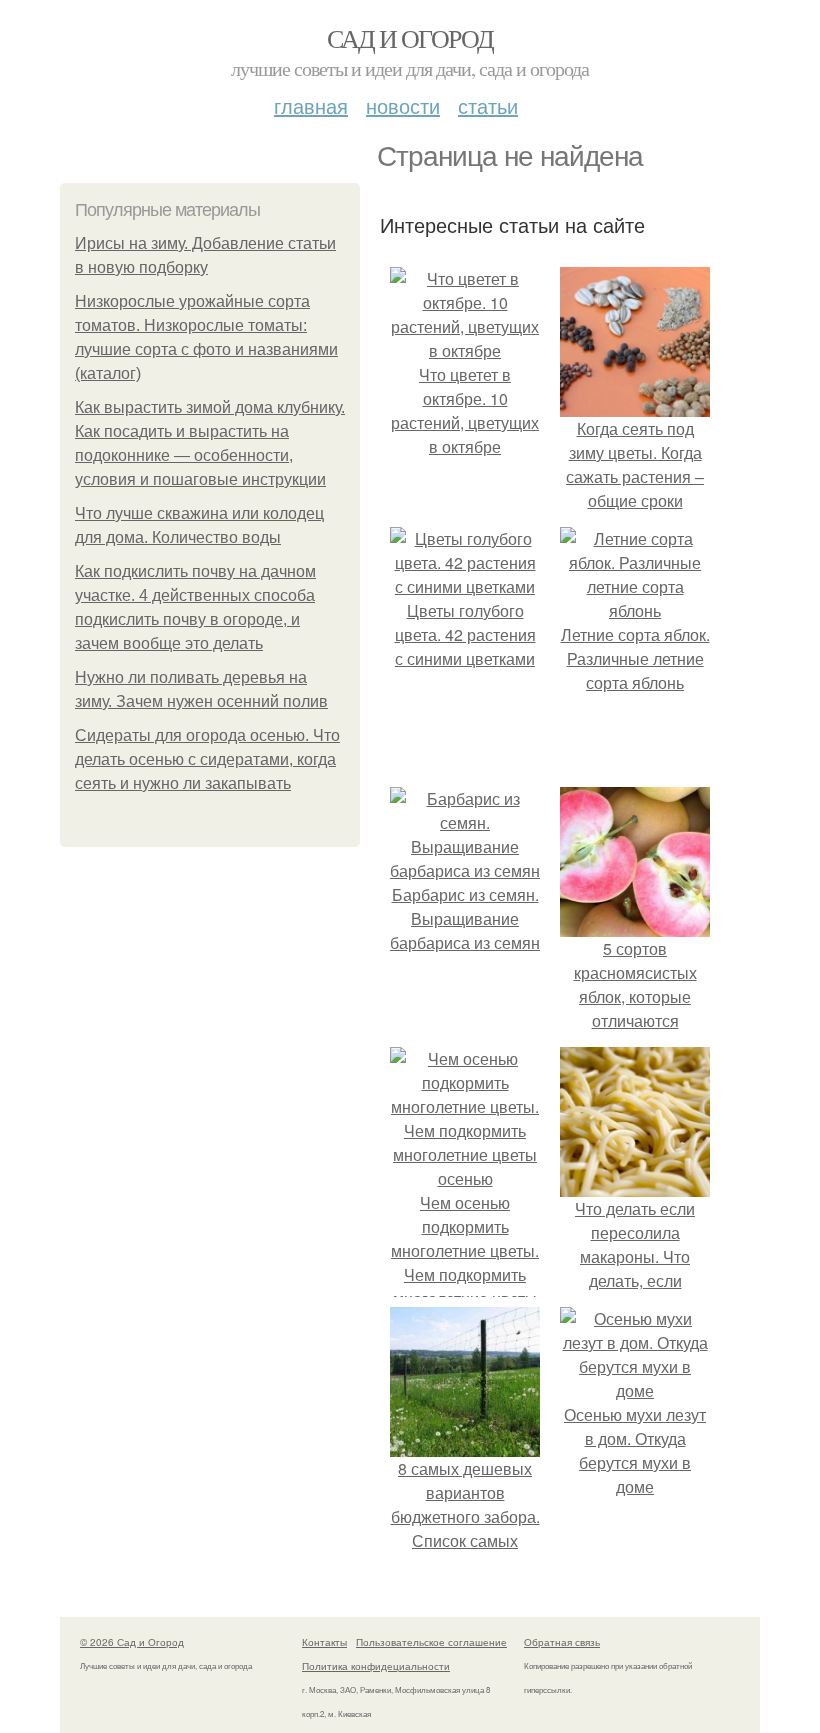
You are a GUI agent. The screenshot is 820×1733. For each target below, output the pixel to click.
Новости (403, 105)
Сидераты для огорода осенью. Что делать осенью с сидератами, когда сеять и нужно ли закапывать (207, 759)
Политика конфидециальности (376, 1666)
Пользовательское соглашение (431, 1642)
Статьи (488, 105)
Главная (311, 105)
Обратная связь (562, 1642)
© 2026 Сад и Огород (132, 1642)
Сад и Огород (410, 38)
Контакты (324, 1642)
